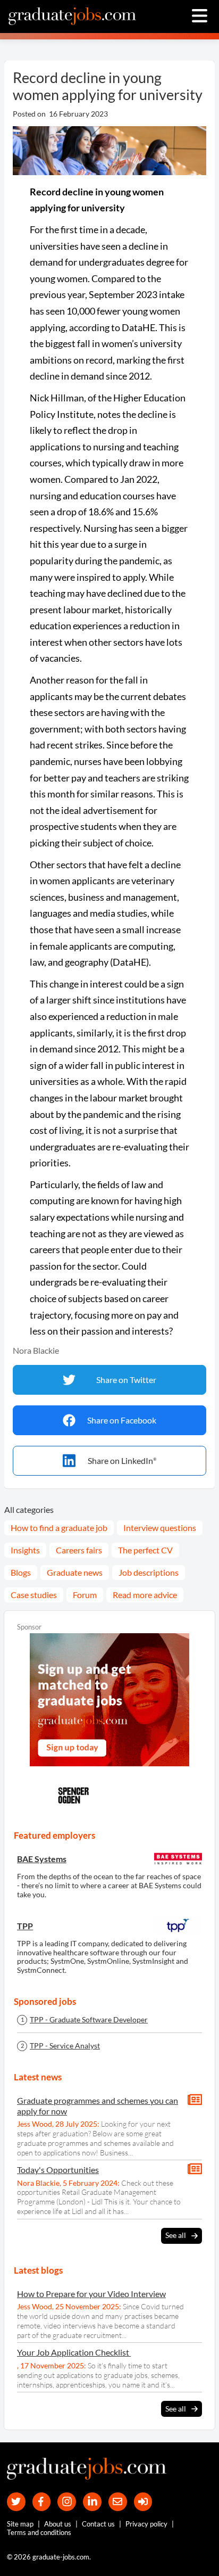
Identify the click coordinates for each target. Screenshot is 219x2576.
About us (58, 2524)
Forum (85, 1595)
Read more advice (145, 1595)
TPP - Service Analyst (65, 2046)
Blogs (21, 1572)
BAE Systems (42, 1859)
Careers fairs (79, 1550)
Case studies (34, 1595)
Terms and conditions (39, 2532)
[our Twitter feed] (16, 2502)
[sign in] (143, 2502)
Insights (25, 1550)
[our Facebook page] (42, 2502)
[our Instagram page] (67, 2502)
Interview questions (160, 1528)
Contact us (98, 2524)
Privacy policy (146, 2524)
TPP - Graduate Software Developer (89, 2020)
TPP (25, 1926)
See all (176, 2235)
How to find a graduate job (59, 1528)
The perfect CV (145, 1550)
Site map (20, 2524)
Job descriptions (149, 1572)
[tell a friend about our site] (118, 2502)
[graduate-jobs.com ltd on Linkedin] (92, 2502)
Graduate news (75, 1572)
